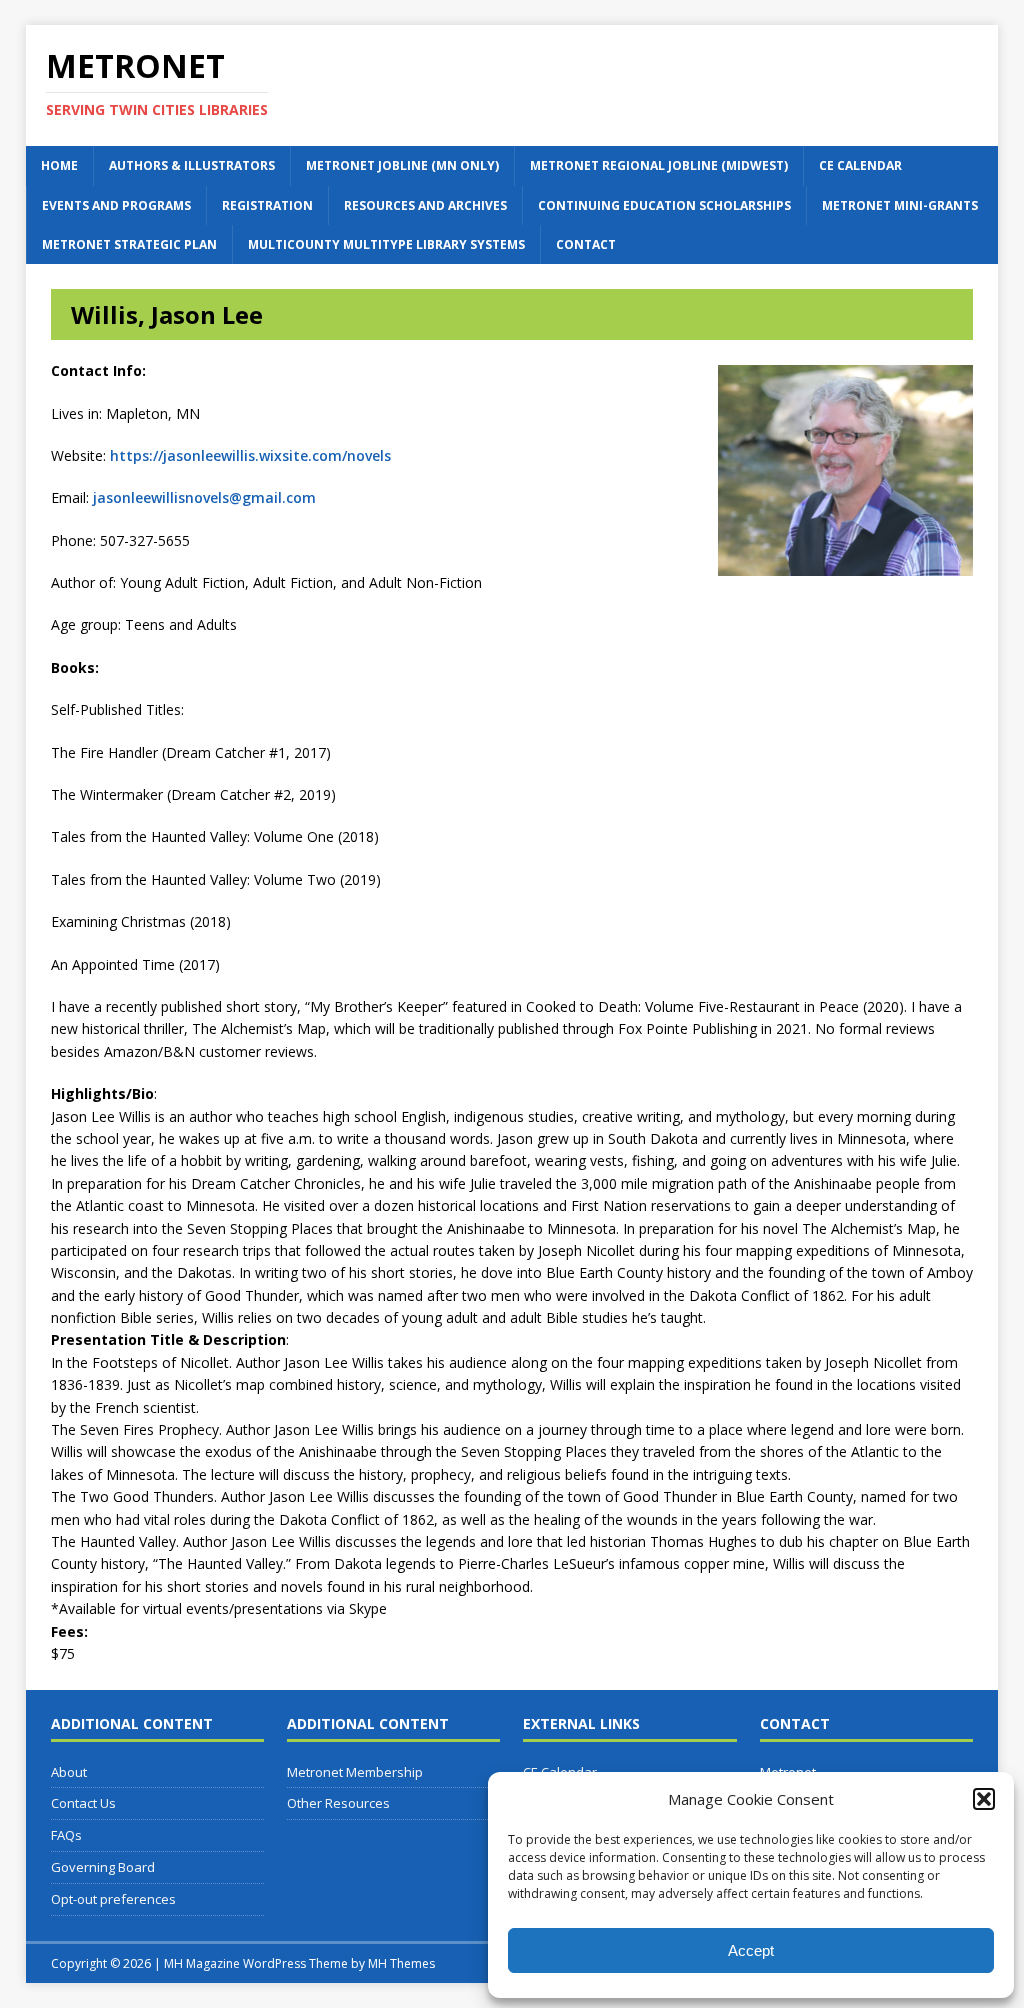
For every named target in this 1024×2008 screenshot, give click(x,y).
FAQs (66, 1835)
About (69, 1772)
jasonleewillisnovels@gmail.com (204, 497)
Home (59, 165)
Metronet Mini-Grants (900, 205)
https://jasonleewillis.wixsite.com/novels (250, 455)
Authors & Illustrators (192, 165)
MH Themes (401, 1963)
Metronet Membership (355, 1772)
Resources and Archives (425, 205)
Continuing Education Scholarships (664, 205)
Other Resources (338, 1803)
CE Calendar (860, 165)
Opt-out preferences (113, 1899)
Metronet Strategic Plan (129, 244)
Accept (751, 1950)
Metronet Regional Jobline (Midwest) (659, 165)
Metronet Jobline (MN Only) (402, 165)
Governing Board (103, 1867)
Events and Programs (116, 205)
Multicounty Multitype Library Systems (386, 244)
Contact (586, 244)
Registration (267, 205)
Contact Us (83, 1803)
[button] (984, 1799)
